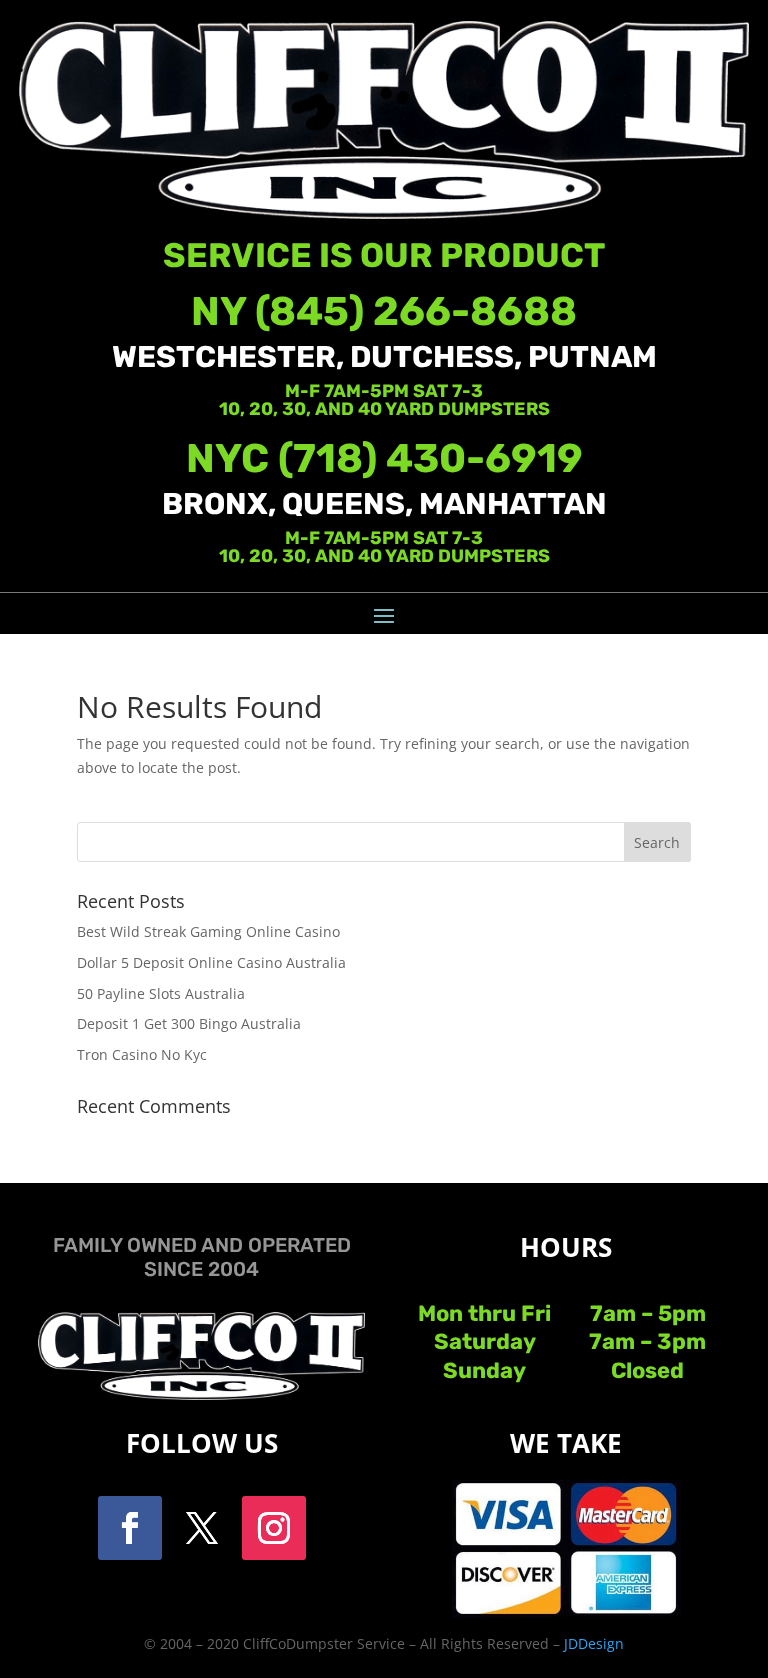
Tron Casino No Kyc (142, 1054)
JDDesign (594, 1643)
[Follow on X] (202, 1528)
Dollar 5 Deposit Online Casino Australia (211, 962)
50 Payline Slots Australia (161, 993)
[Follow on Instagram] (274, 1528)
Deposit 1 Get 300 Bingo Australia (189, 1023)
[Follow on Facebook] (130, 1528)
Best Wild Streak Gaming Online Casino (208, 931)
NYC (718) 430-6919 (384, 458)
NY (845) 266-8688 (384, 311)
